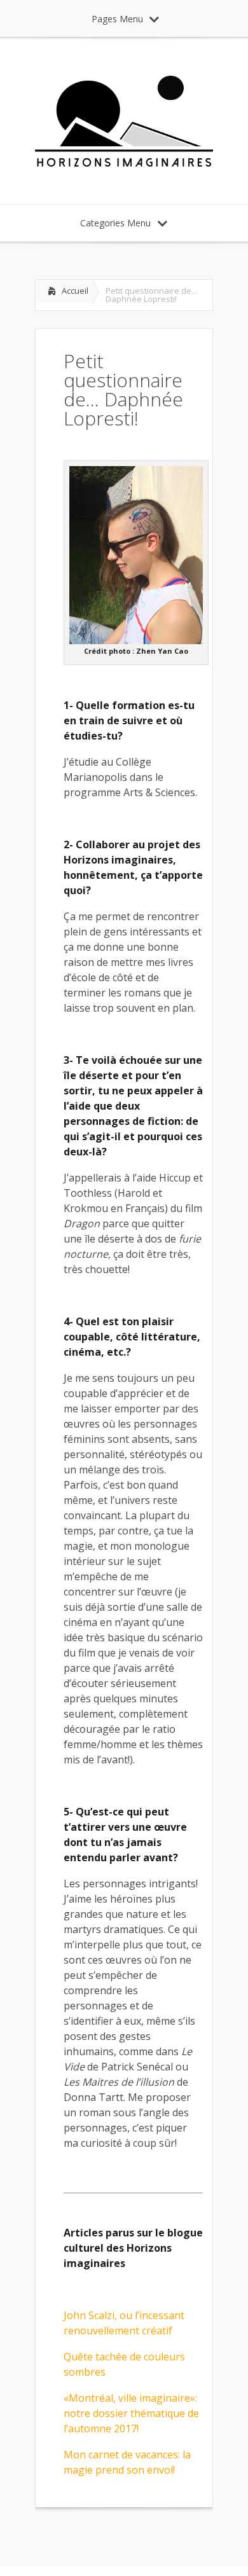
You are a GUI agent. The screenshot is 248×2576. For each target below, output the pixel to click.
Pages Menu (117, 19)
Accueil (75, 291)
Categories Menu (115, 223)
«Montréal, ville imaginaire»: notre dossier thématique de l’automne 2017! (131, 2413)
